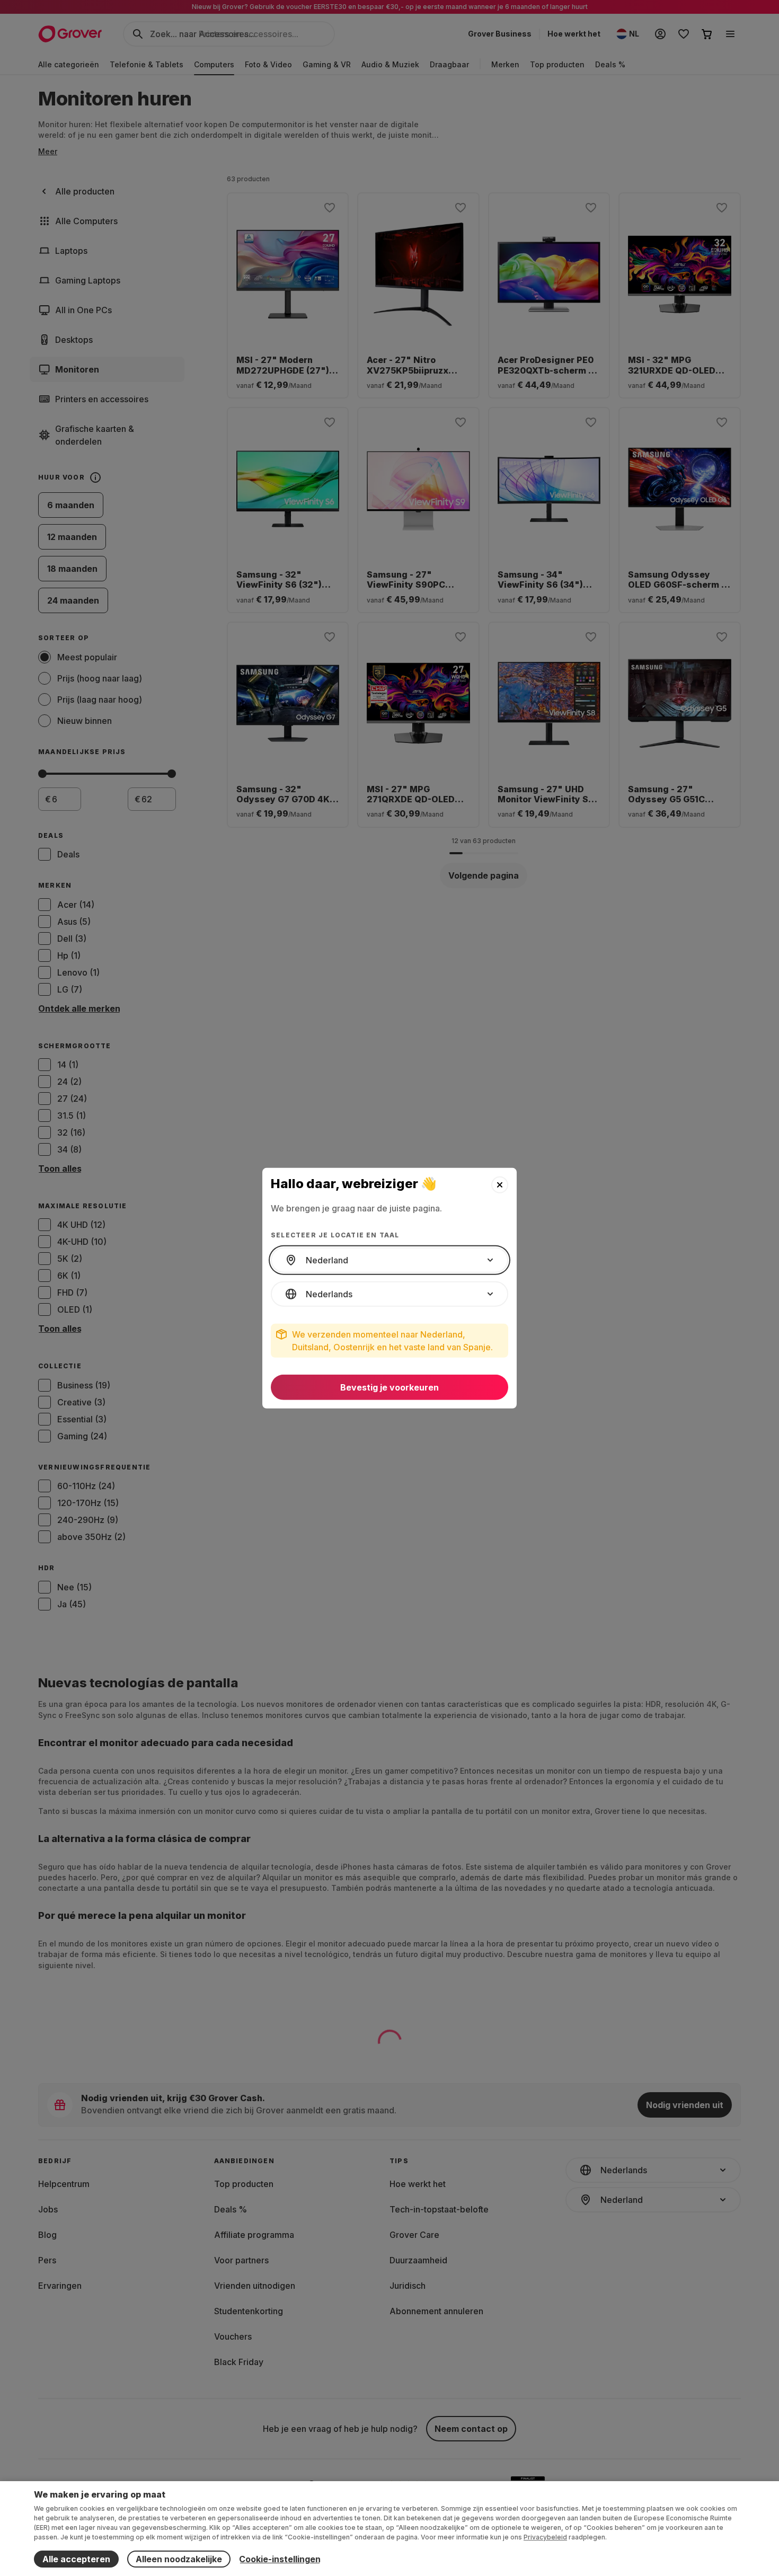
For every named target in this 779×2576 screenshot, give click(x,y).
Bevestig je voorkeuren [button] (389, 1387)
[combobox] (389, 1260)
